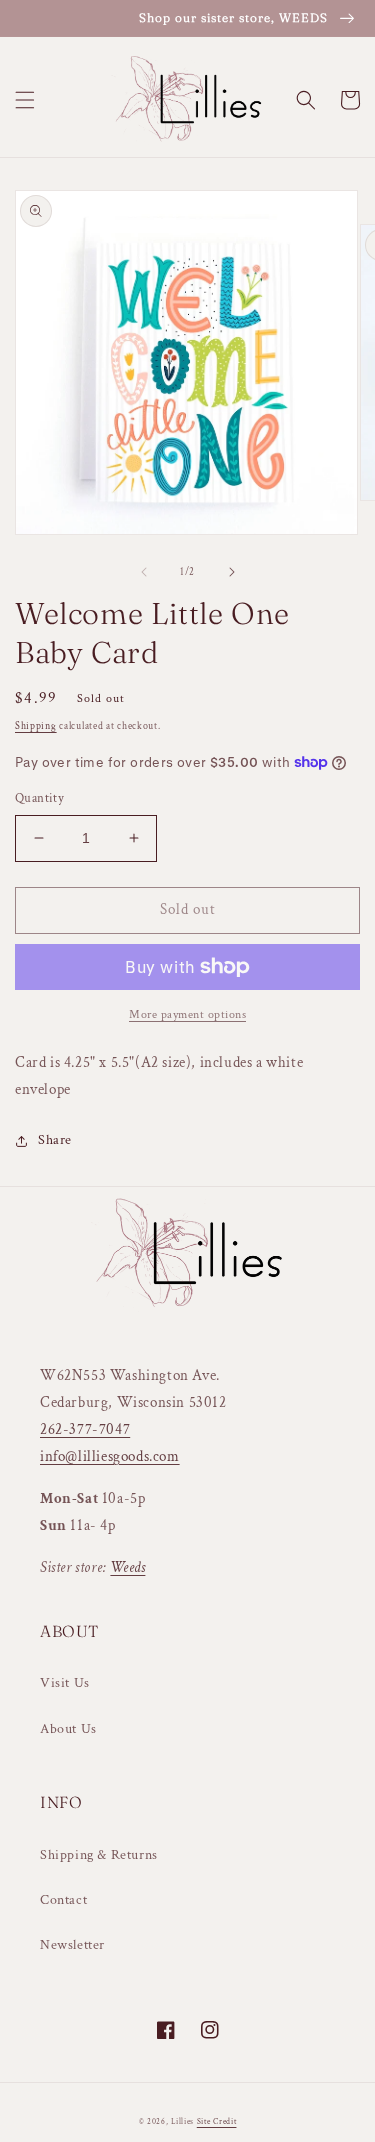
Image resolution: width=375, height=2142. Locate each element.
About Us (68, 1729)
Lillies (184, 2121)
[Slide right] (232, 572)
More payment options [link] (187, 1014)
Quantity (39, 798)
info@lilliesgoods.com (110, 1456)
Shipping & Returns (99, 1855)
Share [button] (55, 1140)
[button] (25, 100)
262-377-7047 (85, 1429)
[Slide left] (144, 572)
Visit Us (65, 1683)
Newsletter (72, 1945)
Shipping (36, 726)
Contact (63, 1900)
